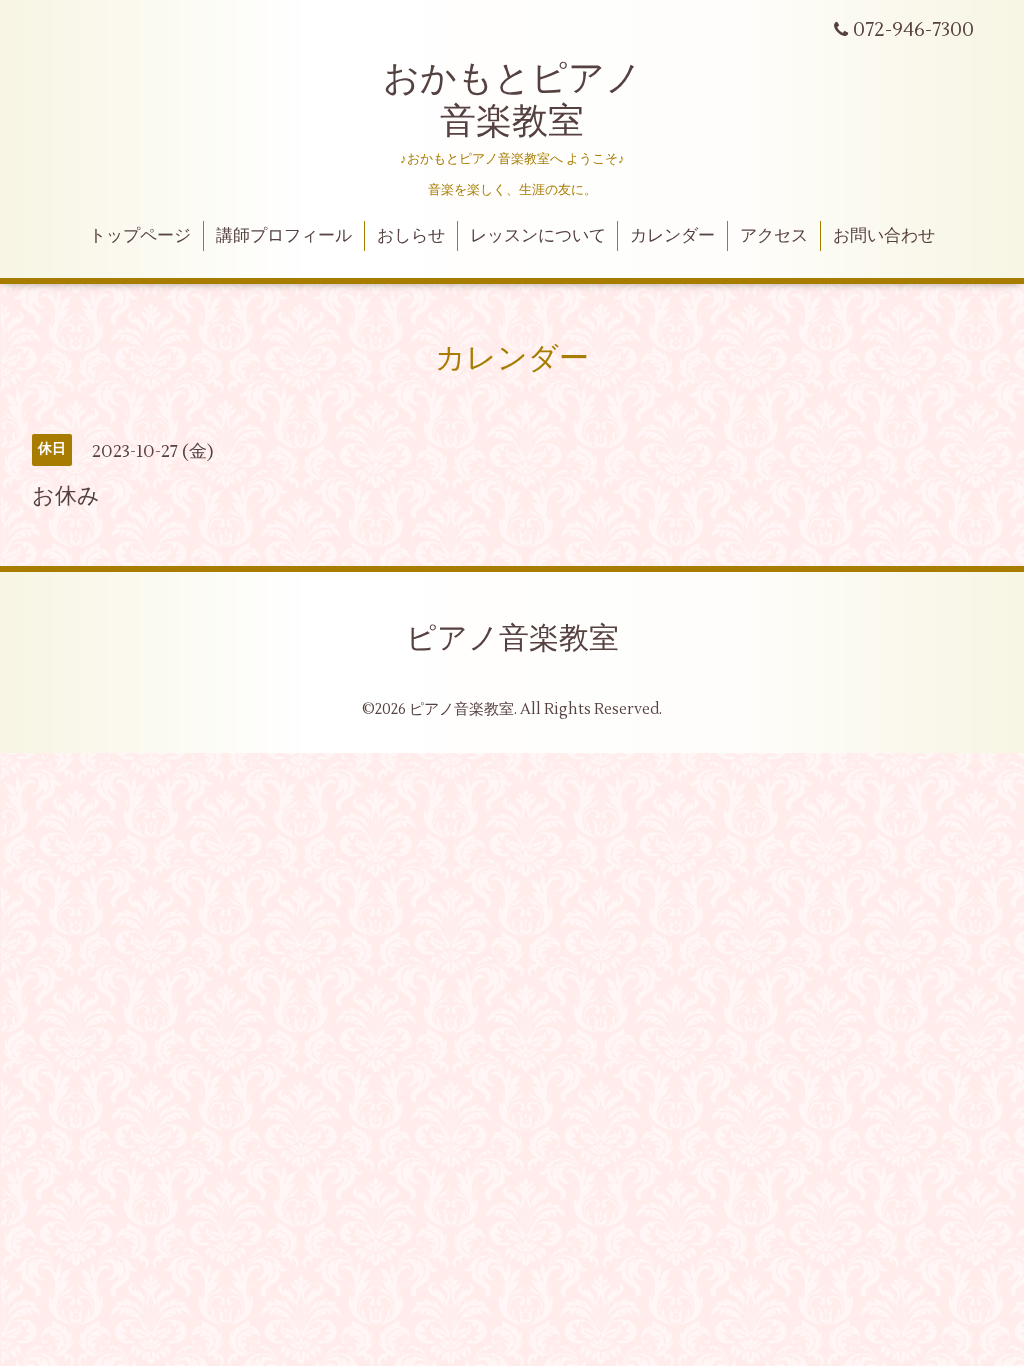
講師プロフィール (284, 236)
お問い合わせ (884, 236)
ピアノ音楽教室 (512, 638)
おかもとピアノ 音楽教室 (512, 100)
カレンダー (672, 236)
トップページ (140, 236)
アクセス (774, 236)
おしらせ (411, 236)
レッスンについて (538, 236)
